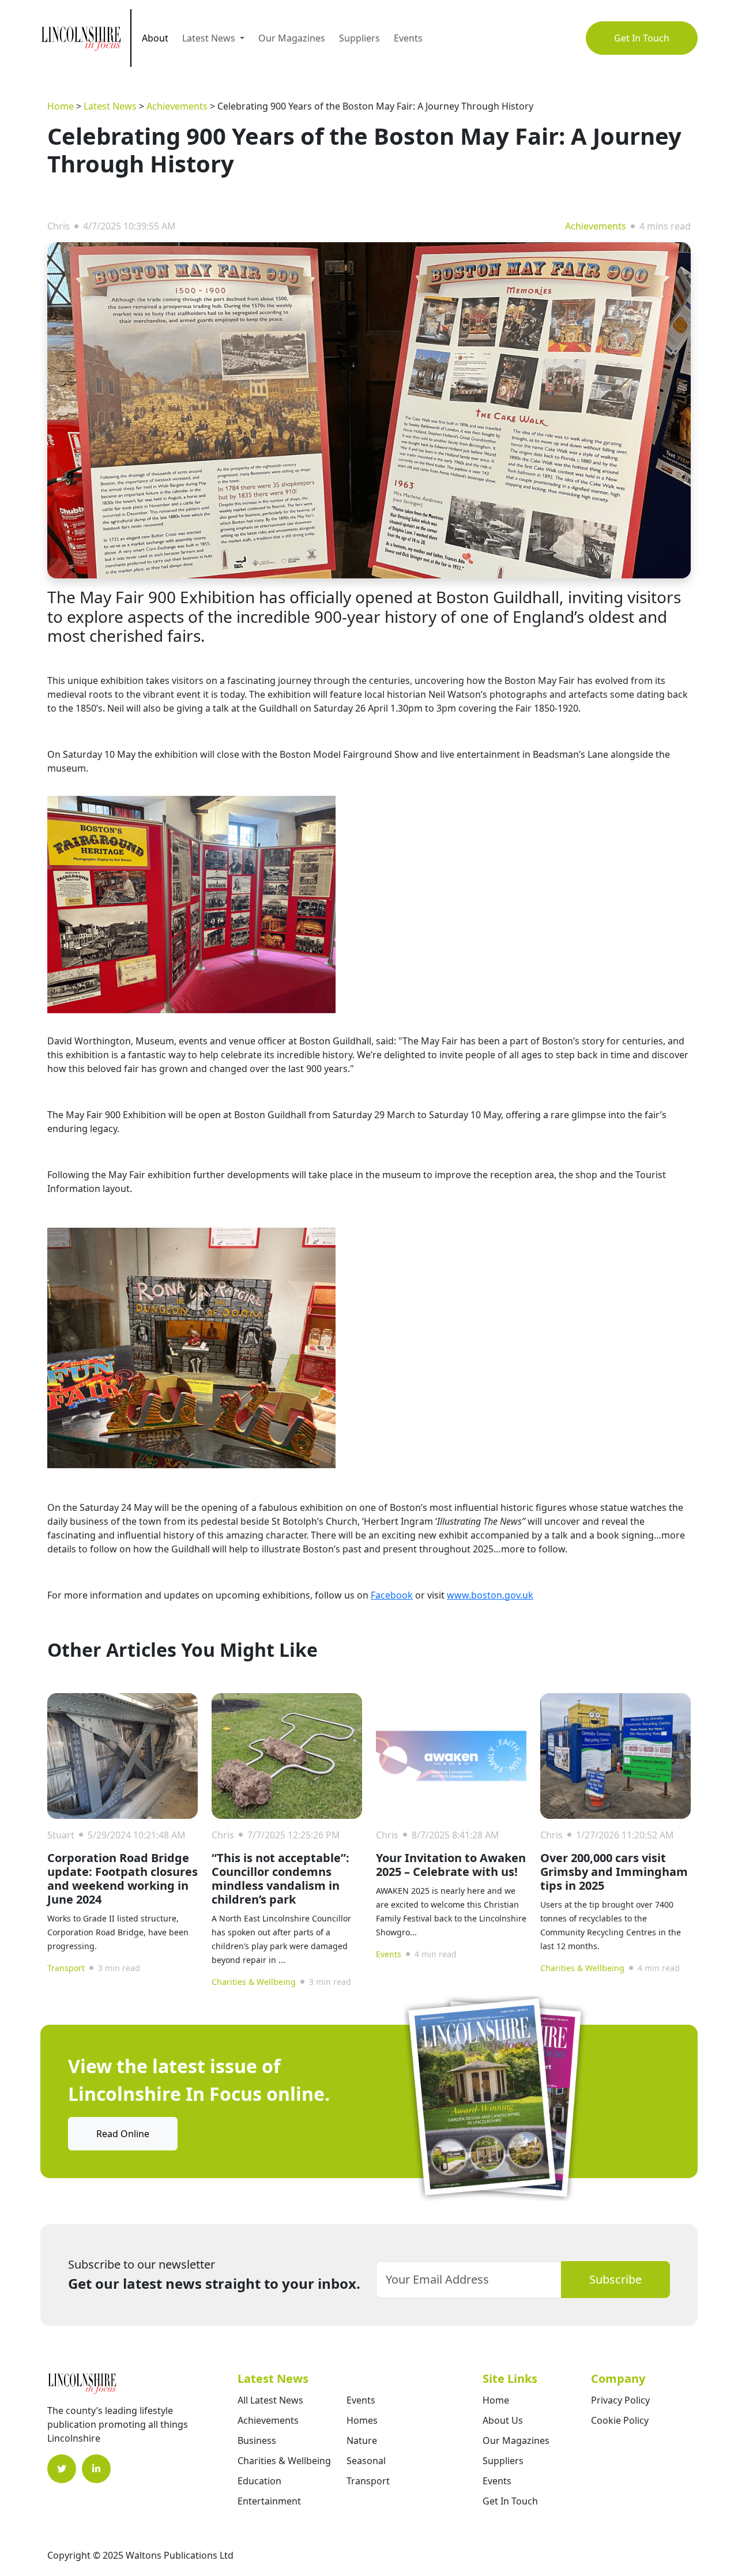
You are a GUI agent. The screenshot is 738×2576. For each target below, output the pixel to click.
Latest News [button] (210, 38)
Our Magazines (292, 38)
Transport (66, 1968)
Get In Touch (642, 38)
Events (408, 38)
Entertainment (269, 2501)
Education (259, 2481)
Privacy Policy (620, 2400)
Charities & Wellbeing (254, 1982)
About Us (503, 2420)
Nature (362, 2440)
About (155, 38)
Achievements (177, 106)
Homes (362, 2420)
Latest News (110, 106)
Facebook (392, 1595)
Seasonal (366, 2461)
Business (257, 2440)
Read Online (123, 2134)
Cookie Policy (620, 2420)
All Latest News (270, 2400)
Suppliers (359, 38)
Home (61, 106)
